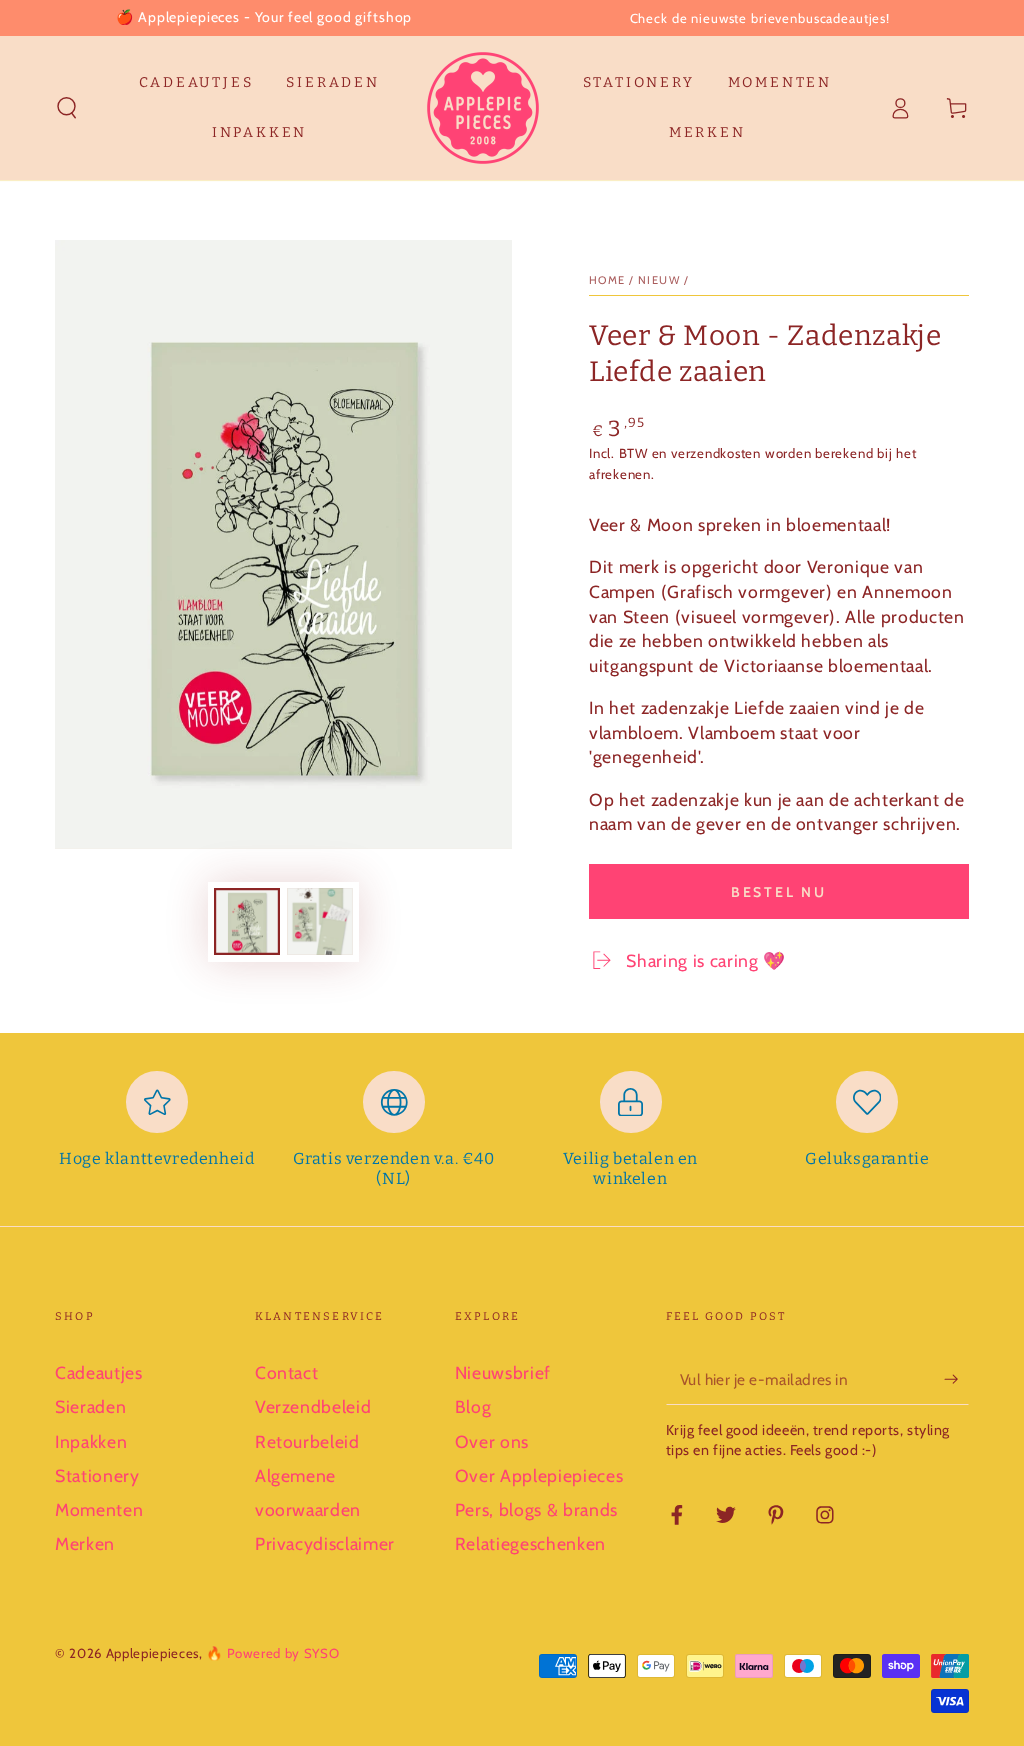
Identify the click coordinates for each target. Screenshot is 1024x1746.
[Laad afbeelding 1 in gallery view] (247, 921)
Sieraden (90, 1406)
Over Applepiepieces (539, 1475)
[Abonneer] (956, 1379)
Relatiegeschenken (530, 1543)
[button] (67, 108)
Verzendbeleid (313, 1406)
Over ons (492, 1441)
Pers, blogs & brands (536, 1509)
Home (607, 280)
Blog (473, 1406)
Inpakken (91, 1441)
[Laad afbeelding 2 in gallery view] (320, 921)
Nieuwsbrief (503, 1372)
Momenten (99, 1509)
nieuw (659, 280)
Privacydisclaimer (325, 1543)
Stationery (97, 1475)
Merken (85, 1543)
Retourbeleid (307, 1441)
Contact (287, 1372)
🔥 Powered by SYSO (272, 1653)
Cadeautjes (99, 1372)
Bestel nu (779, 892)
